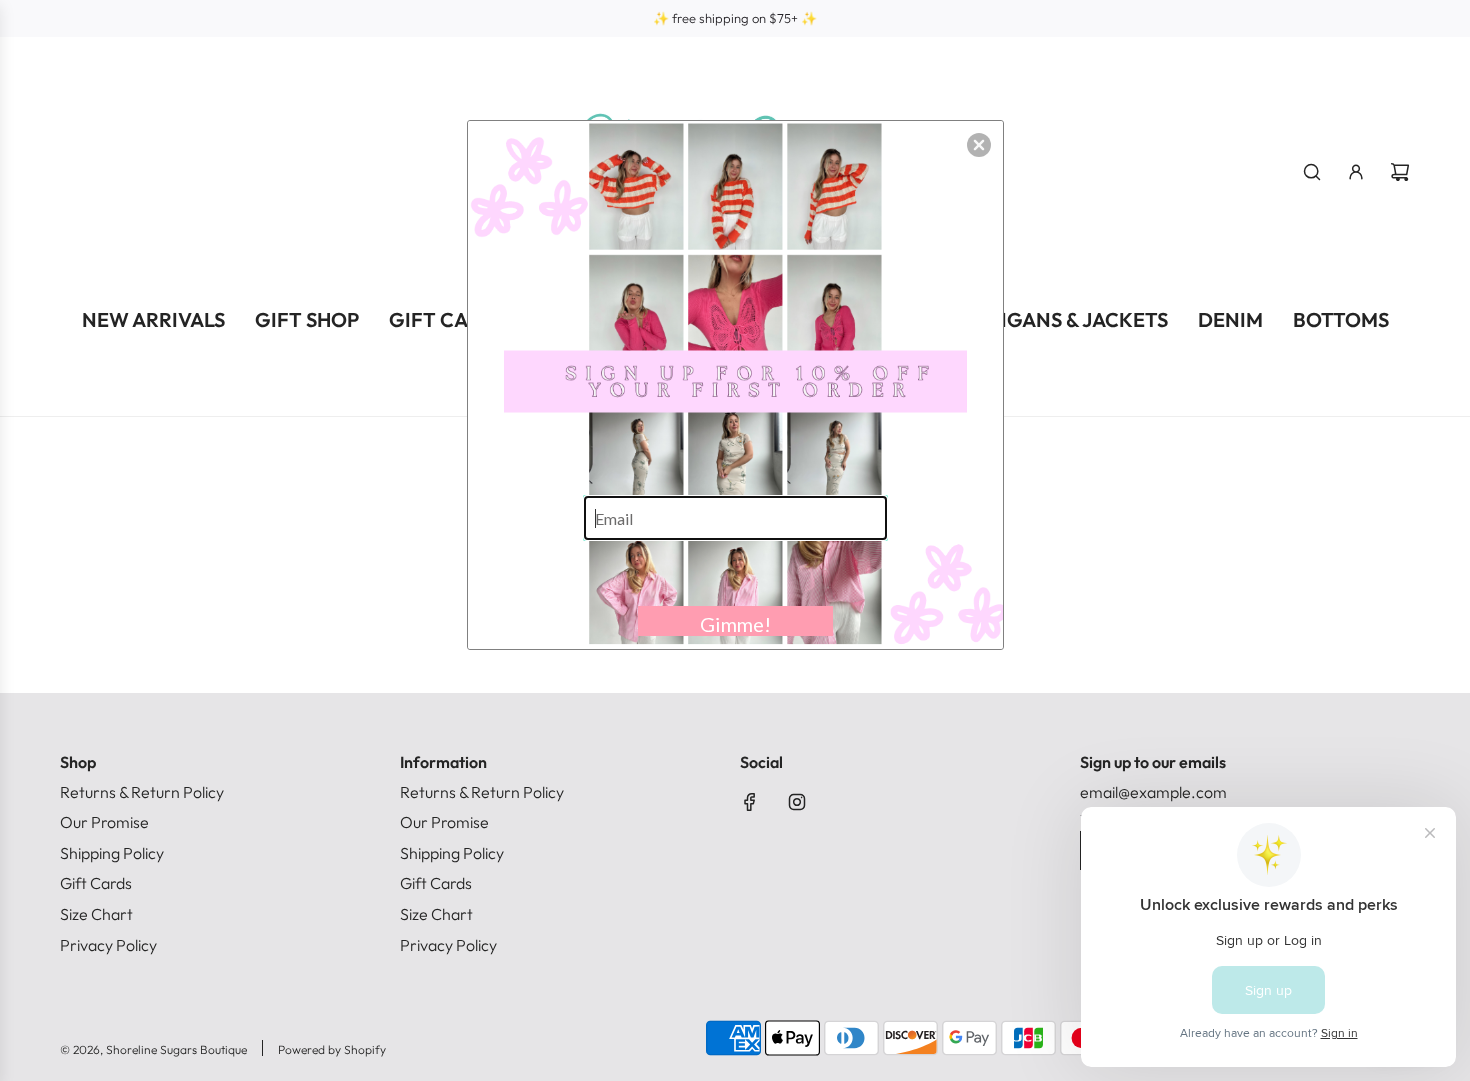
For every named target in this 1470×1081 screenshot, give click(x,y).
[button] (979, 145)
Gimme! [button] (735, 624)
